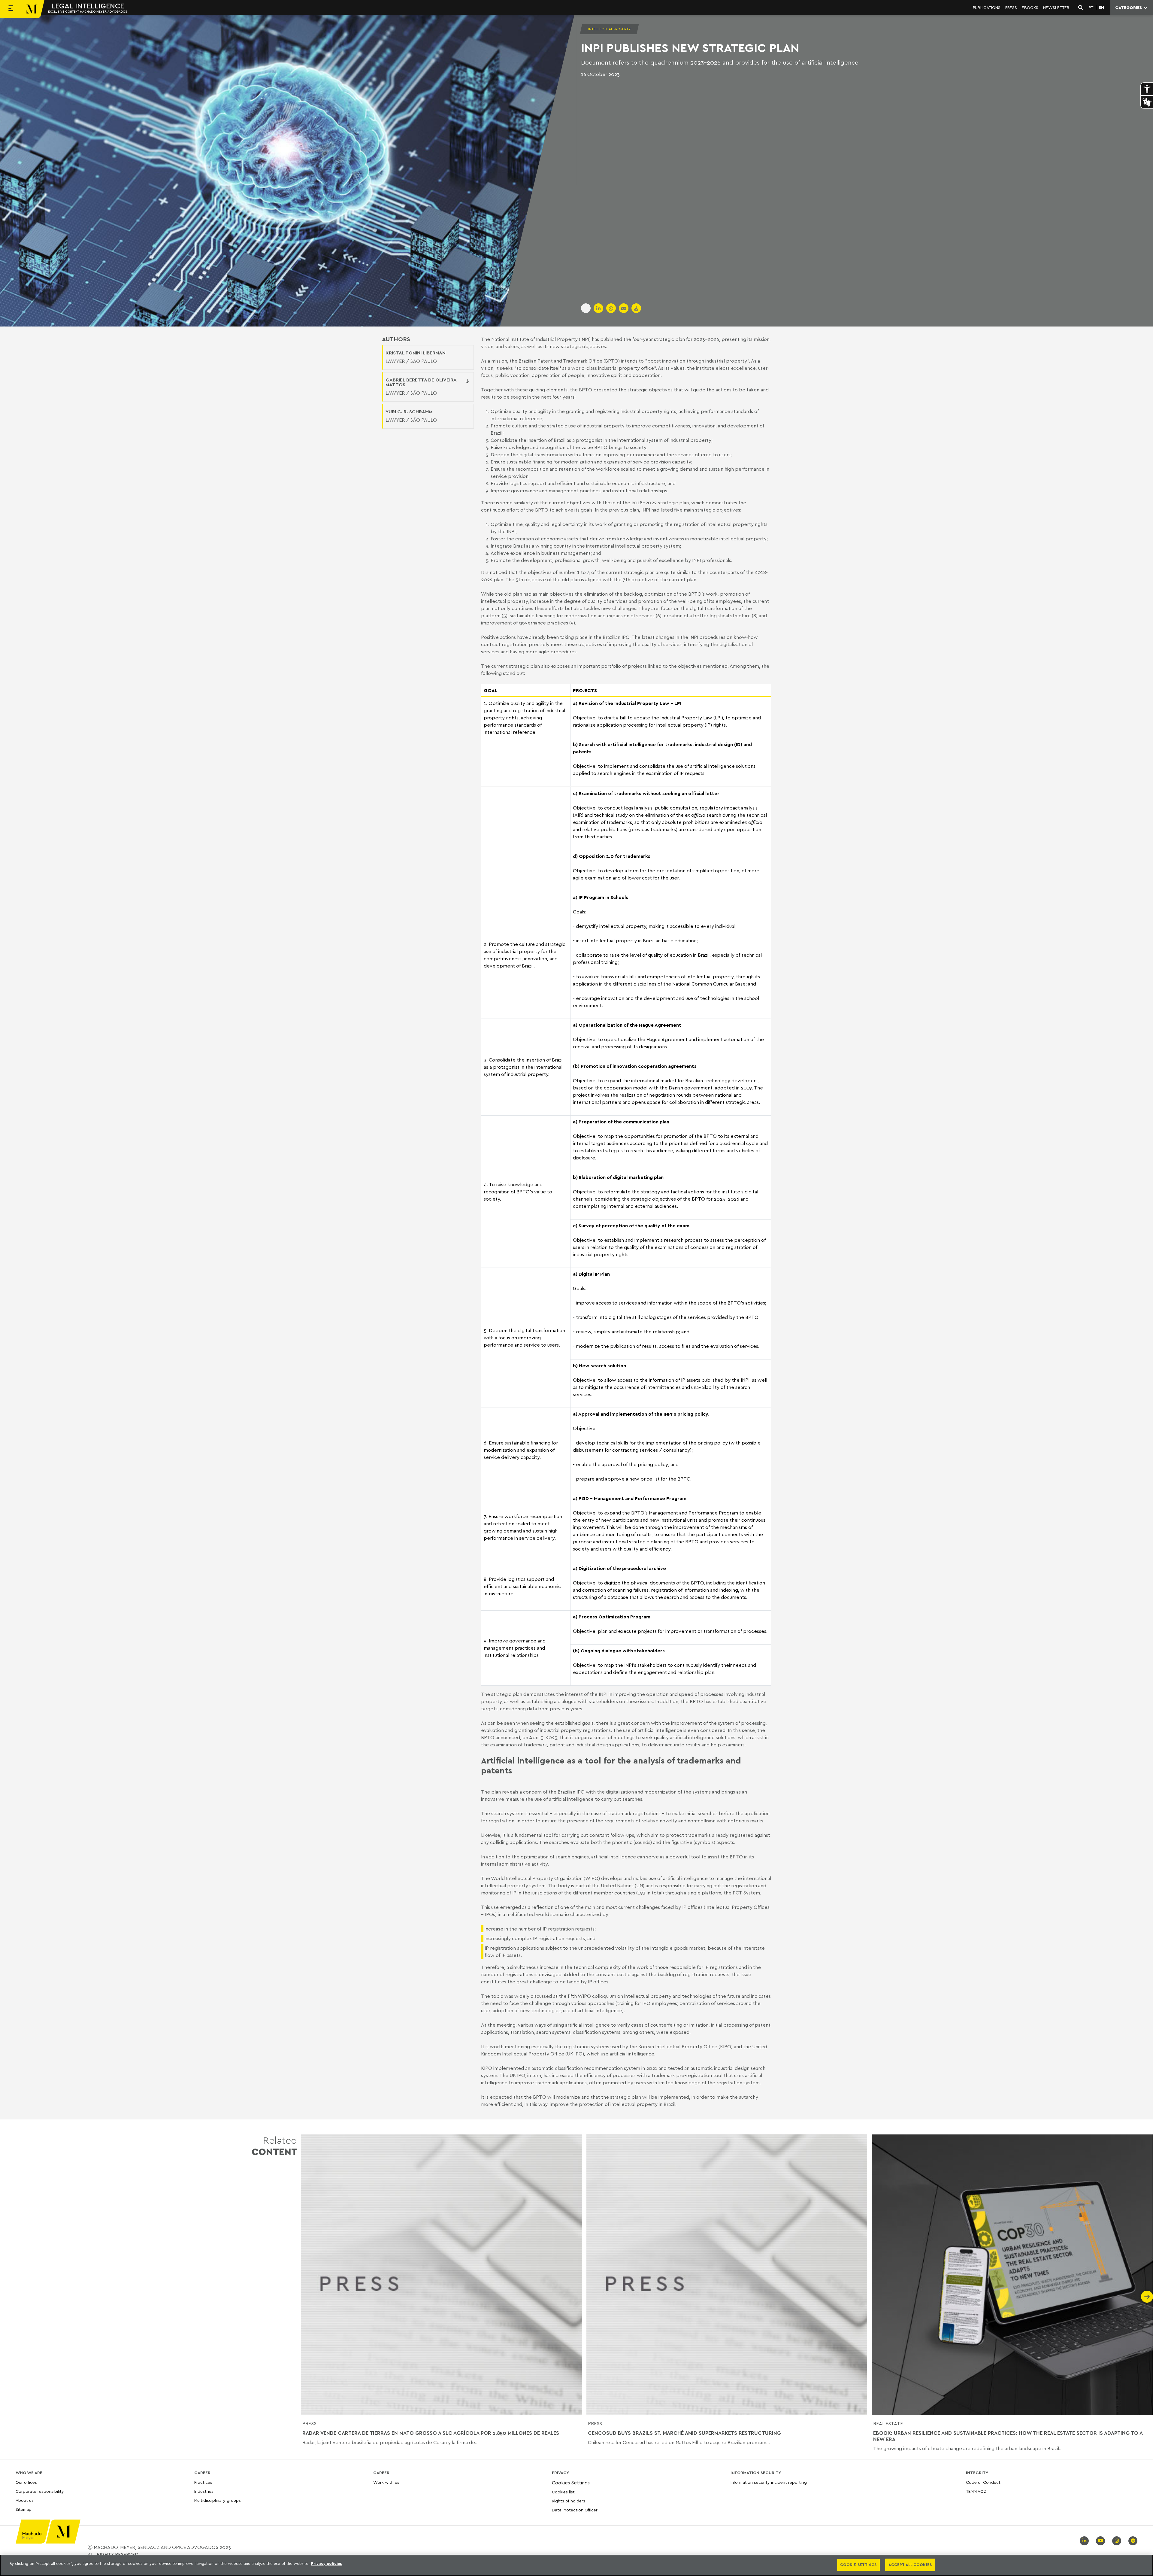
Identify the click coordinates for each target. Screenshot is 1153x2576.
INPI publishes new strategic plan (690, 47)
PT (1091, 8)
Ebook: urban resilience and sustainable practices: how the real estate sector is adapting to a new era (1008, 2436)
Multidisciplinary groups (218, 2500)
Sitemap (24, 2509)
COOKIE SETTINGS (858, 2565)
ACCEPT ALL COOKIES (910, 2565)
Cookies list (563, 2492)
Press (309, 2423)
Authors (396, 339)
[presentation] (307, 2297)
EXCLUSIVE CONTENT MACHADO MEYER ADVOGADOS (88, 11)
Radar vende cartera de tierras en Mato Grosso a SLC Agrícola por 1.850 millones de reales (431, 2433)
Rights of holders (569, 2501)
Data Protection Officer (575, 2510)
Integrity (977, 2473)
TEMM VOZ (976, 2491)
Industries (204, 2491)
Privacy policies (327, 2563)
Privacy (560, 2473)
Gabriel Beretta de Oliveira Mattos (421, 382)
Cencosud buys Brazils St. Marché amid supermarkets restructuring (684, 2433)
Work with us (386, 2482)
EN (1101, 8)
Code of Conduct (983, 2482)
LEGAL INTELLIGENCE (88, 6)
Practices (203, 2482)
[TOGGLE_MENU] (11, 9)
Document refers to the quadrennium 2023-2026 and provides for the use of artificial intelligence (720, 62)
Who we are (29, 2473)
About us (25, 2500)
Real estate (888, 2423)
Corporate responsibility (40, 2491)
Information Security (756, 2473)
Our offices (26, 2482)
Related (274, 2146)
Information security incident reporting (769, 2482)
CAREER (202, 2473)
